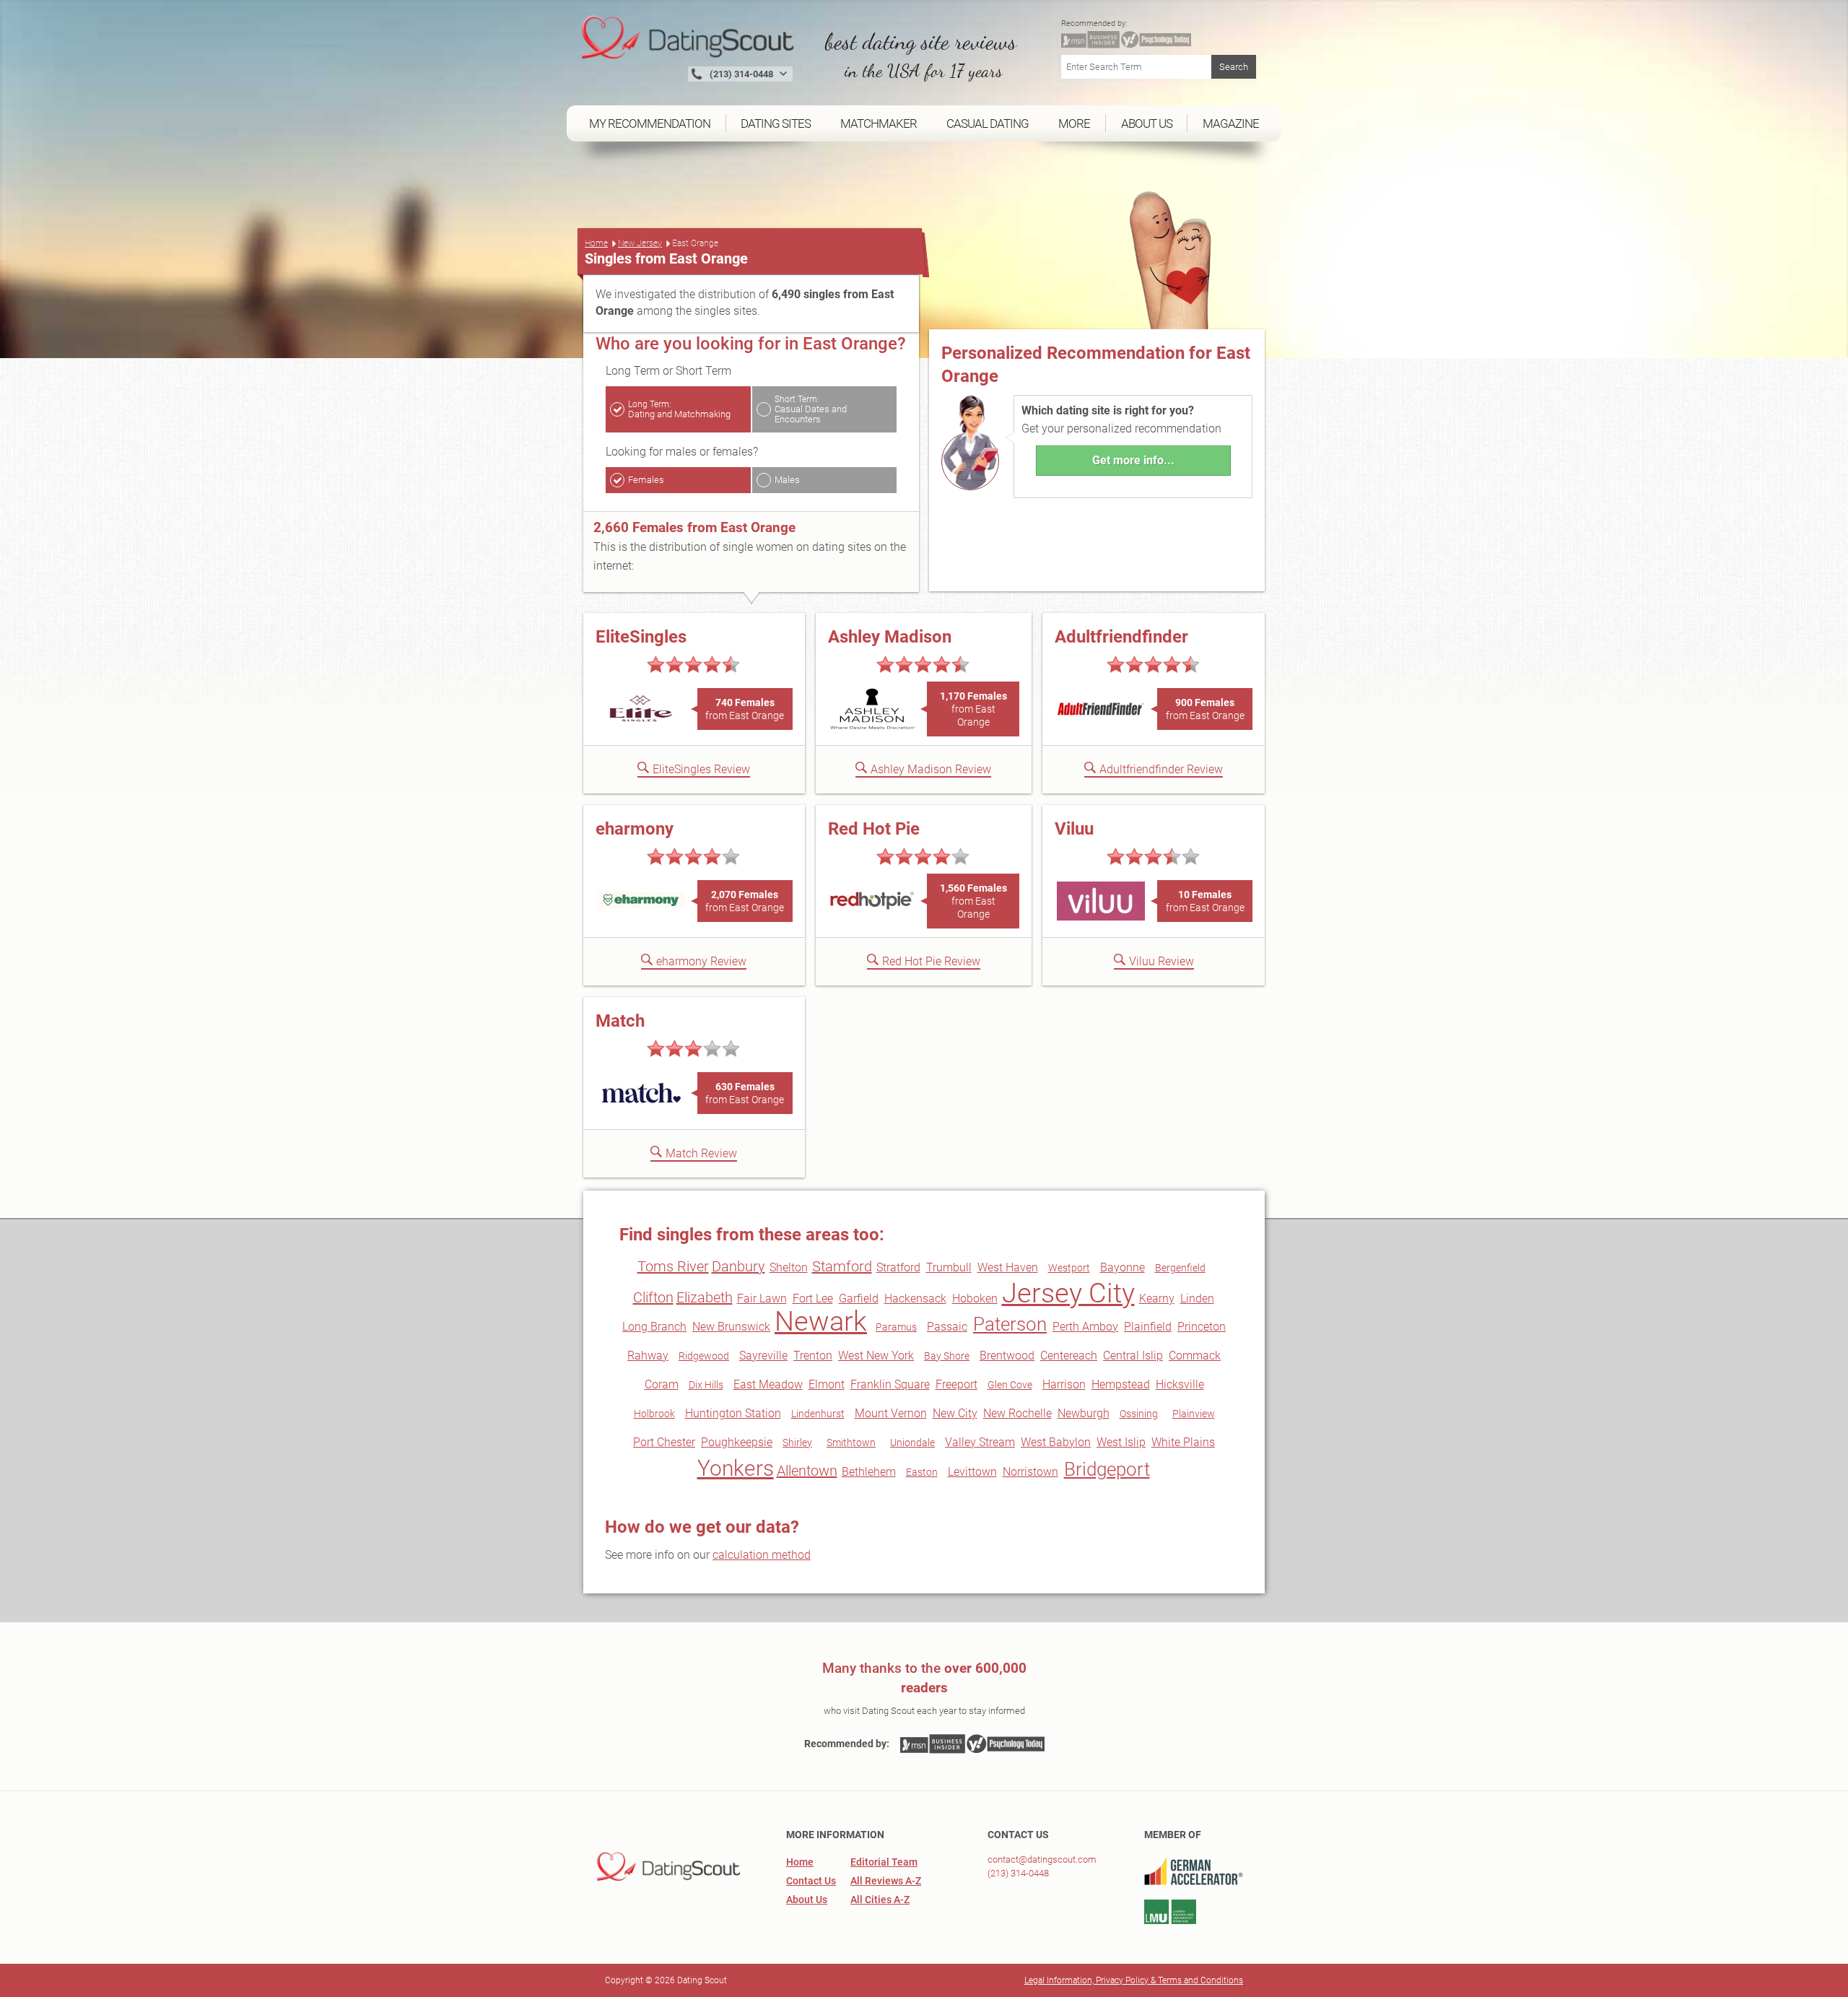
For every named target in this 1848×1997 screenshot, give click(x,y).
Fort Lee (813, 1298)
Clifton (653, 1297)
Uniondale (912, 1443)
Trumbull (949, 1267)
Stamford (842, 1266)
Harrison (1064, 1384)
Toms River (673, 1266)
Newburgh (1084, 1413)
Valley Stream (980, 1442)
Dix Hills (706, 1385)
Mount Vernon (891, 1413)
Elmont (827, 1384)
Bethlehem (869, 1472)
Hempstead (1121, 1384)
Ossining (1139, 1414)
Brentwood (1007, 1356)
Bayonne (1123, 1267)
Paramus (896, 1327)
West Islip (1121, 1442)
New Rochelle (1017, 1413)
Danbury (738, 1266)
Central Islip (1133, 1356)
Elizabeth (705, 1297)
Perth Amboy (1085, 1327)
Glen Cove (1010, 1385)
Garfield (859, 1298)
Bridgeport (1107, 1469)
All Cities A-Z (880, 1900)
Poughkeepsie (737, 1442)
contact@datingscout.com (1042, 1859)
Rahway (648, 1356)
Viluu (1074, 829)
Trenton (813, 1356)
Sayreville (763, 1356)
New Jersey (640, 243)
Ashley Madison (890, 637)
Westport (1069, 1268)
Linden (1197, 1298)
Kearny (1157, 1298)
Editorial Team (884, 1862)
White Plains (1183, 1442)
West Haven (1008, 1267)
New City (955, 1413)
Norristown (1030, 1472)
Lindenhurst (818, 1414)
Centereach (1069, 1356)
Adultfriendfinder (1121, 637)
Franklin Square (890, 1384)
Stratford (898, 1267)
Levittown (972, 1472)
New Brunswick (731, 1327)
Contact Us (811, 1881)
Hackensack (915, 1298)
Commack (1195, 1356)
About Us (807, 1900)
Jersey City (1068, 1293)
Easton (922, 1472)
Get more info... (1133, 460)
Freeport (956, 1384)
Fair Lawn (762, 1298)
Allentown (807, 1471)
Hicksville (1180, 1384)
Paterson (1010, 1324)
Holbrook (654, 1414)
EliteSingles (641, 637)
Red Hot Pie (874, 829)
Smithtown (851, 1443)
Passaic (947, 1327)
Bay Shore (947, 1356)
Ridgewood (704, 1356)
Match (620, 1021)
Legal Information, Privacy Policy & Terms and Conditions (1134, 1980)
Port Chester (664, 1442)
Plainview (1194, 1414)
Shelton (789, 1267)
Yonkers (736, 1468)
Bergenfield (1180, 1268)
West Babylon (1056, 1442)
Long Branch (654, 1327)
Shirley (797, 1443)
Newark (821, 1321)
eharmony (635, 829)
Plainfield (1148, 1327)
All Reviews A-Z (886, 1881)
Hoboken (975, 1298)
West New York (876, 1356)
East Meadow (768, 1384)
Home (596, 243)
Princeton (1202, 1327)
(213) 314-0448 (1018, 1873)
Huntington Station (733, 1413)
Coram (662, 1384)
